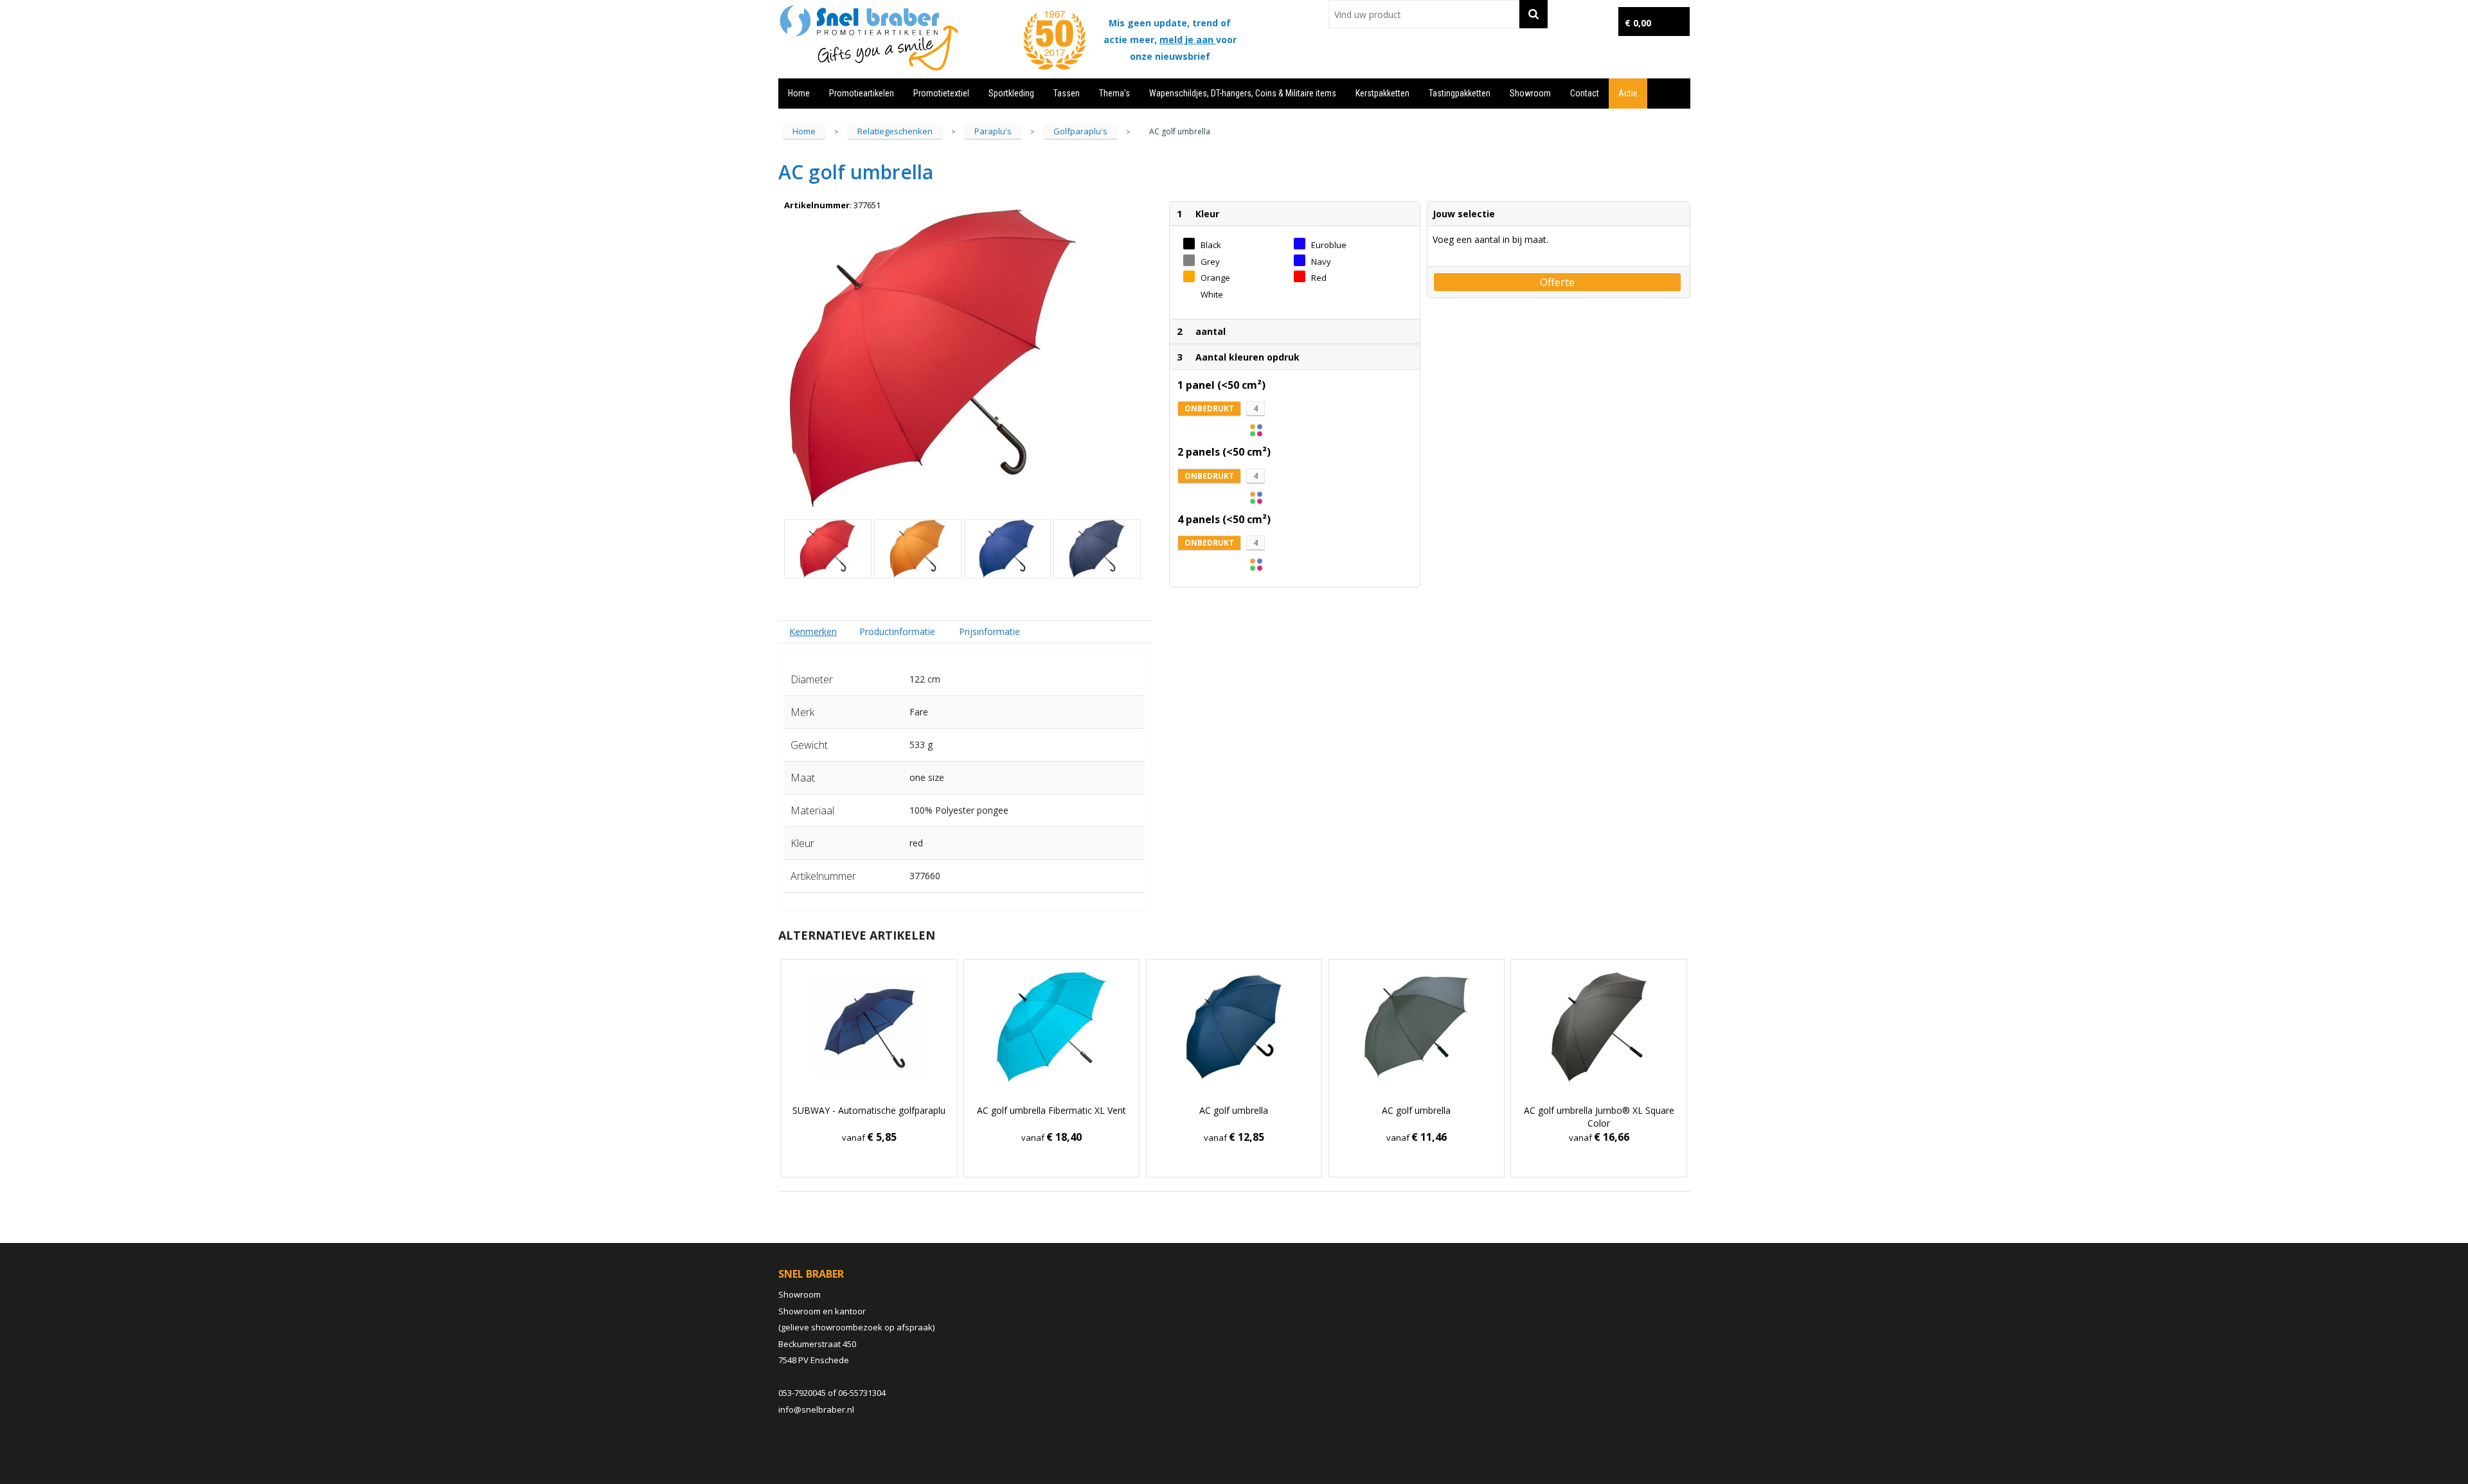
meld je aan (1188, 40)
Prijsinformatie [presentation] (989, 631)
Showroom (1530, 93)
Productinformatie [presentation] (897, 631)
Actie (1628, 93)
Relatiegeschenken (895, 131)
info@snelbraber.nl (816, 1409)
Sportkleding (1011, 93)
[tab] (813, 631)
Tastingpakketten (1460, 93)
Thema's (1114, 93)
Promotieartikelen (862, 93)
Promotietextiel (941, 93)
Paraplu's (993, 131)
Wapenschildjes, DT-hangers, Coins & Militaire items (1243, 93)
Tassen (1067, 93)
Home (799, 93)
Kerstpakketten (1382, 93)
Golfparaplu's (1080, 131)
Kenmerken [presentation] (813, 631)
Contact (1585, 93)
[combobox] (1424, 14)
